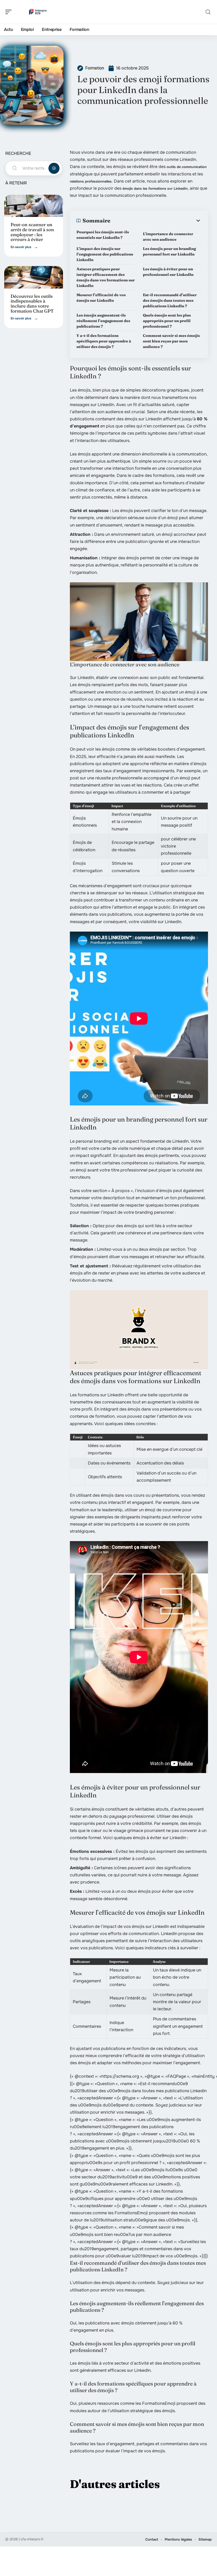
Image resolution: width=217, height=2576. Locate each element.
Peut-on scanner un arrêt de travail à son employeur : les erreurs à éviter (32, 232)
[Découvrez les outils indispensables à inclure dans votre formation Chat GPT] (34, 277)
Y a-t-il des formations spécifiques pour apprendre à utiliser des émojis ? (104, 341)
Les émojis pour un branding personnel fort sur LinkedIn (169, 251)
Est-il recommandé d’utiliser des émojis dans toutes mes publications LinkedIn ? (170, 300)
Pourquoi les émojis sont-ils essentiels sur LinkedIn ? (103, 235)
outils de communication (187, 167)
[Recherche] (208, 12)
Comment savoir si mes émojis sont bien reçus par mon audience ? (171, 341)
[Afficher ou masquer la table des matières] (156, 221)
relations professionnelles (91, 181)
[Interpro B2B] (38, 12)
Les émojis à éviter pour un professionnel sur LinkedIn (168, 272)
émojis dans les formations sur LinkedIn (155, 189)
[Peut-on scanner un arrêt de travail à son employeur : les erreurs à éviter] (34, 206)
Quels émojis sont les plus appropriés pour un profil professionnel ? (167, 321)
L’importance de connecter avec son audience (168, 237)
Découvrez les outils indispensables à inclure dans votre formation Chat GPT (32, 303)
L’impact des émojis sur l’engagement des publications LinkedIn (105, 254)
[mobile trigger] (10, 12)
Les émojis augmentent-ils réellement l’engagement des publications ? (103, 321)
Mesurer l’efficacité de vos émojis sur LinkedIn (101, 298)
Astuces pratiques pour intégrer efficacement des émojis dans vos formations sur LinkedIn (106, 277)
